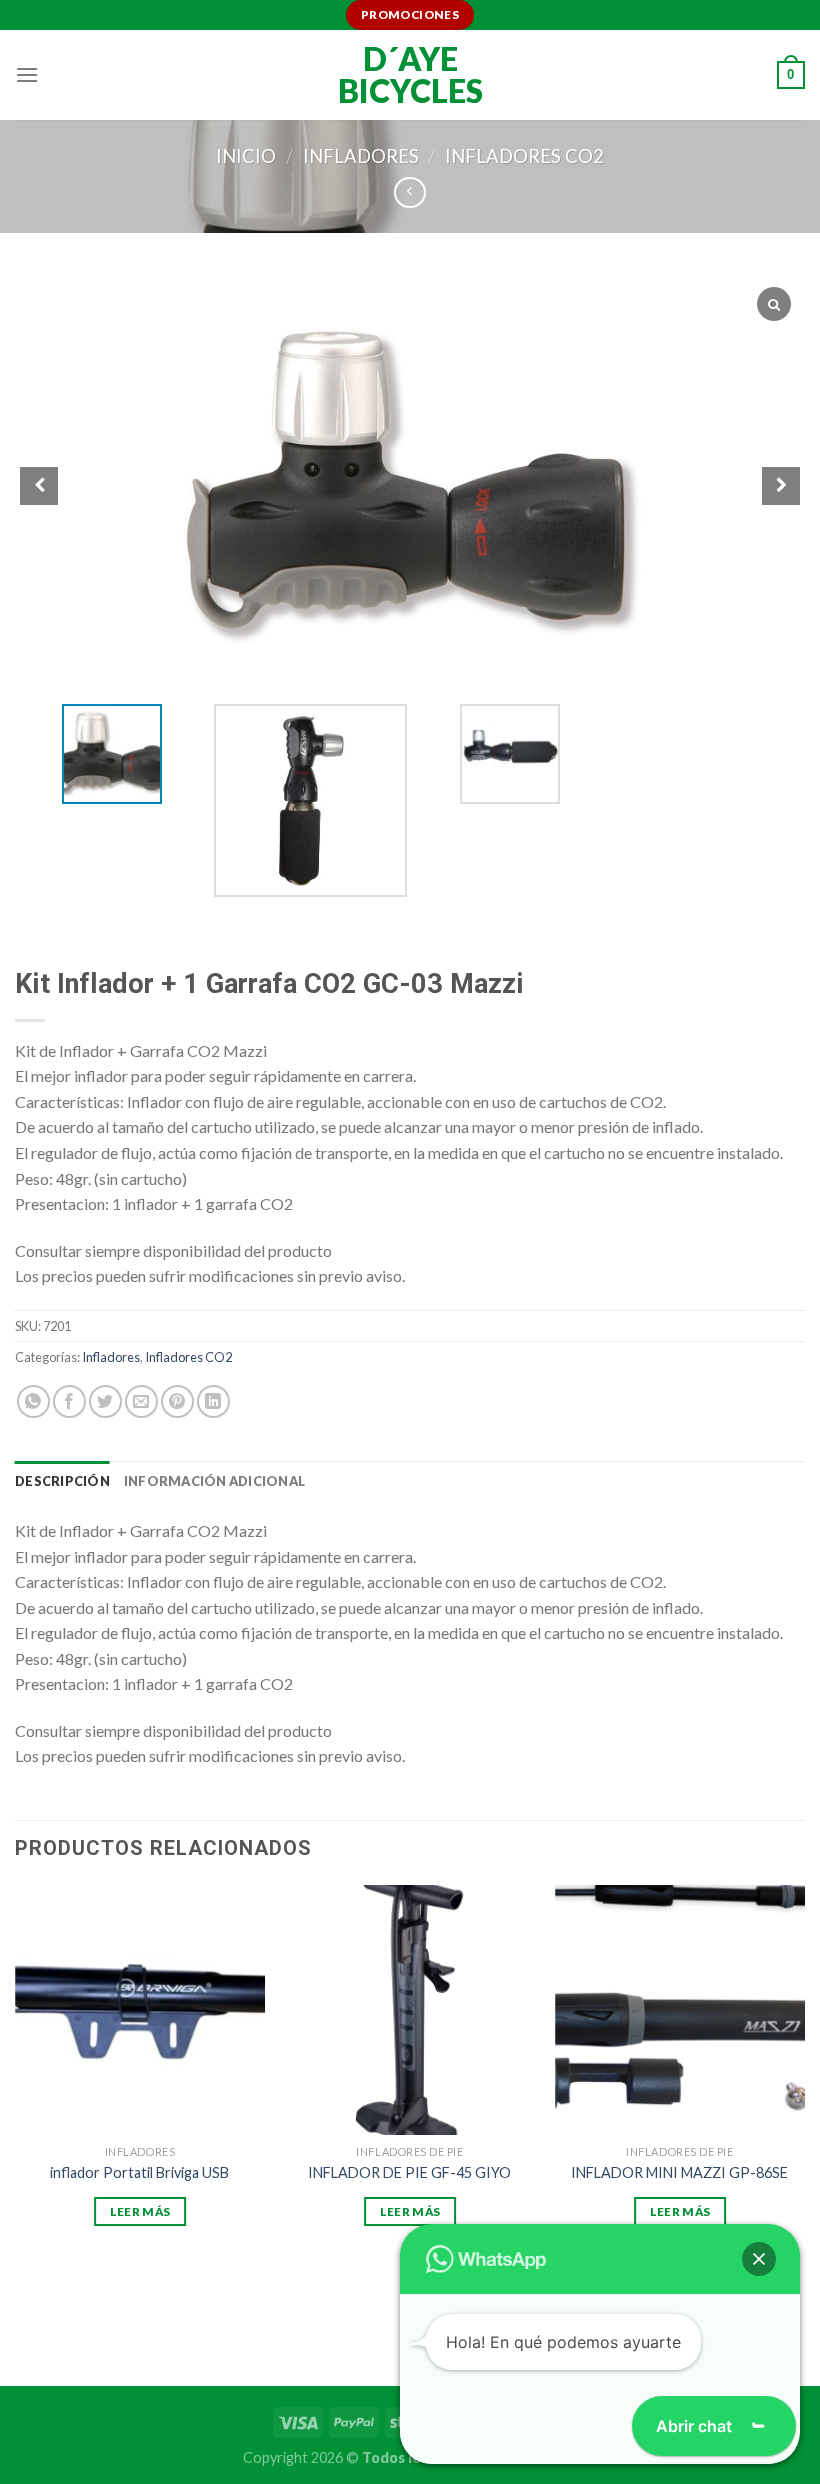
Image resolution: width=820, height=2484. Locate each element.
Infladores (361, 156)
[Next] (804, 2098)
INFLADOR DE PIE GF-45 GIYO (409, 2172)
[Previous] (16, 2098)
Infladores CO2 (524, 156)
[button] (759, 2259)
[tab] (62, 1481)
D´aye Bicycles (410, 75)
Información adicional (214, 1481)
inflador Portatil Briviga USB (139, 2172)
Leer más (140, 2211)
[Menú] (27, 74)
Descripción (62, 1481)
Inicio (246, 156)
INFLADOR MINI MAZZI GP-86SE (679, 2172)
